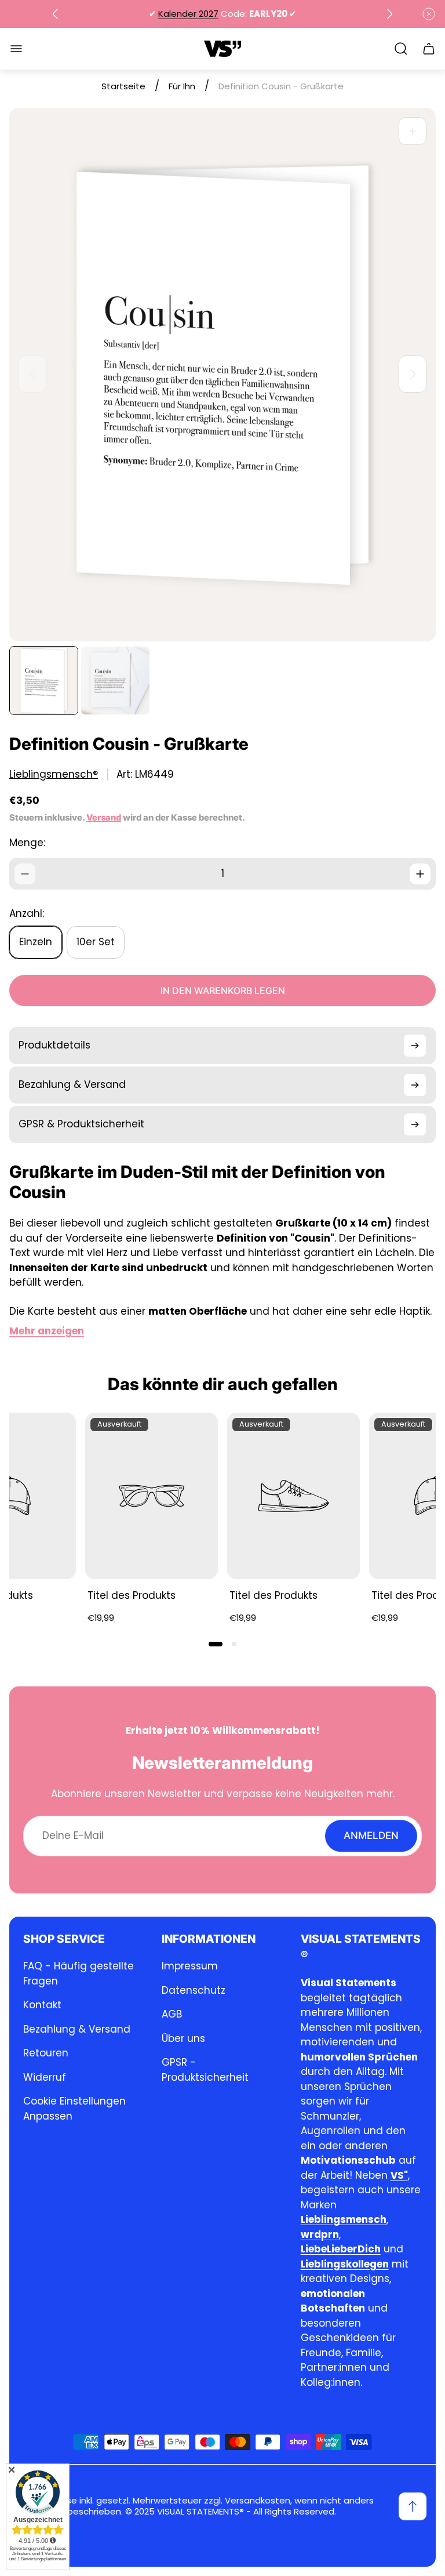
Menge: (27, 843)
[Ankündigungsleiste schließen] (429, 14)
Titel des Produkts (132, 1595)
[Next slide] (389, 14)
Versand (104, 818)
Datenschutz (194, 1990)
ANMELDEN (371, 1835)
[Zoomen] (413, 131)
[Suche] (401, 49)
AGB (172, 2014)
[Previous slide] (56, 14)
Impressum (190, 1966)
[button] (216, 1644)
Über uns (183, 2038)
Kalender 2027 (188, 14)
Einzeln (36, 942)
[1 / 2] (44, 681)
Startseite (123, 86)
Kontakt (42, 2005)
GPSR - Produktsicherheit (205, 2070)
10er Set (96, 942)
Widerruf (45, 2077)
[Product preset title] (152, 1496)
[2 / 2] (115, 681)
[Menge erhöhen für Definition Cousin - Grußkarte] (420, 874)
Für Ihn (182, 86)
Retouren (46, 2053)
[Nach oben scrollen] (413, 2506)
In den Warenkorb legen (223, 991)
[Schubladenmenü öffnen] (16, 49)
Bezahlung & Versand (77, 2029)
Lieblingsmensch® (54, 774)
